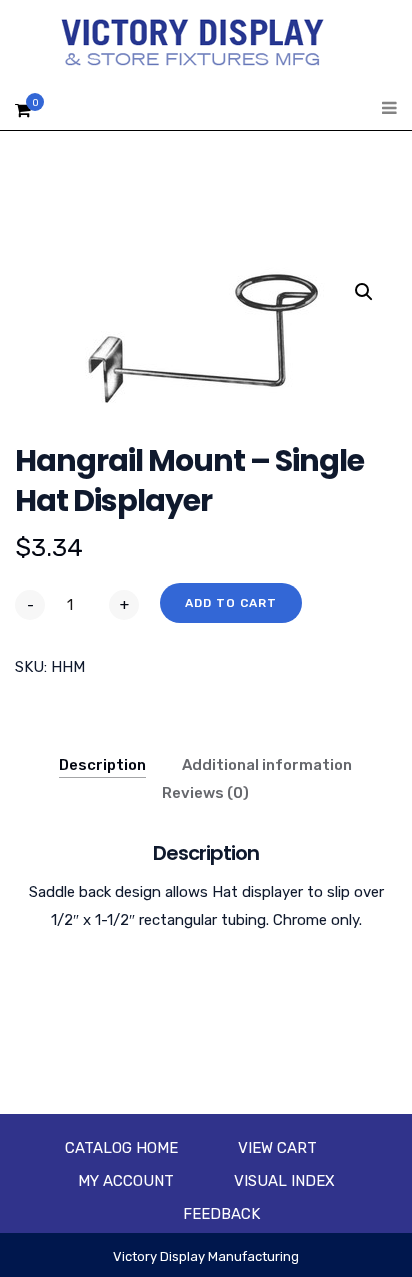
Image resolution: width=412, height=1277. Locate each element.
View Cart (277, 1148)
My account (126, 1181)
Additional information (267, 765)
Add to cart (231, 603)
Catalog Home (121, 1148)
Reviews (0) (205, 793)
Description (102, 765)
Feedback (221, 1214)
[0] (23, 115)
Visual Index (284, 1181)
